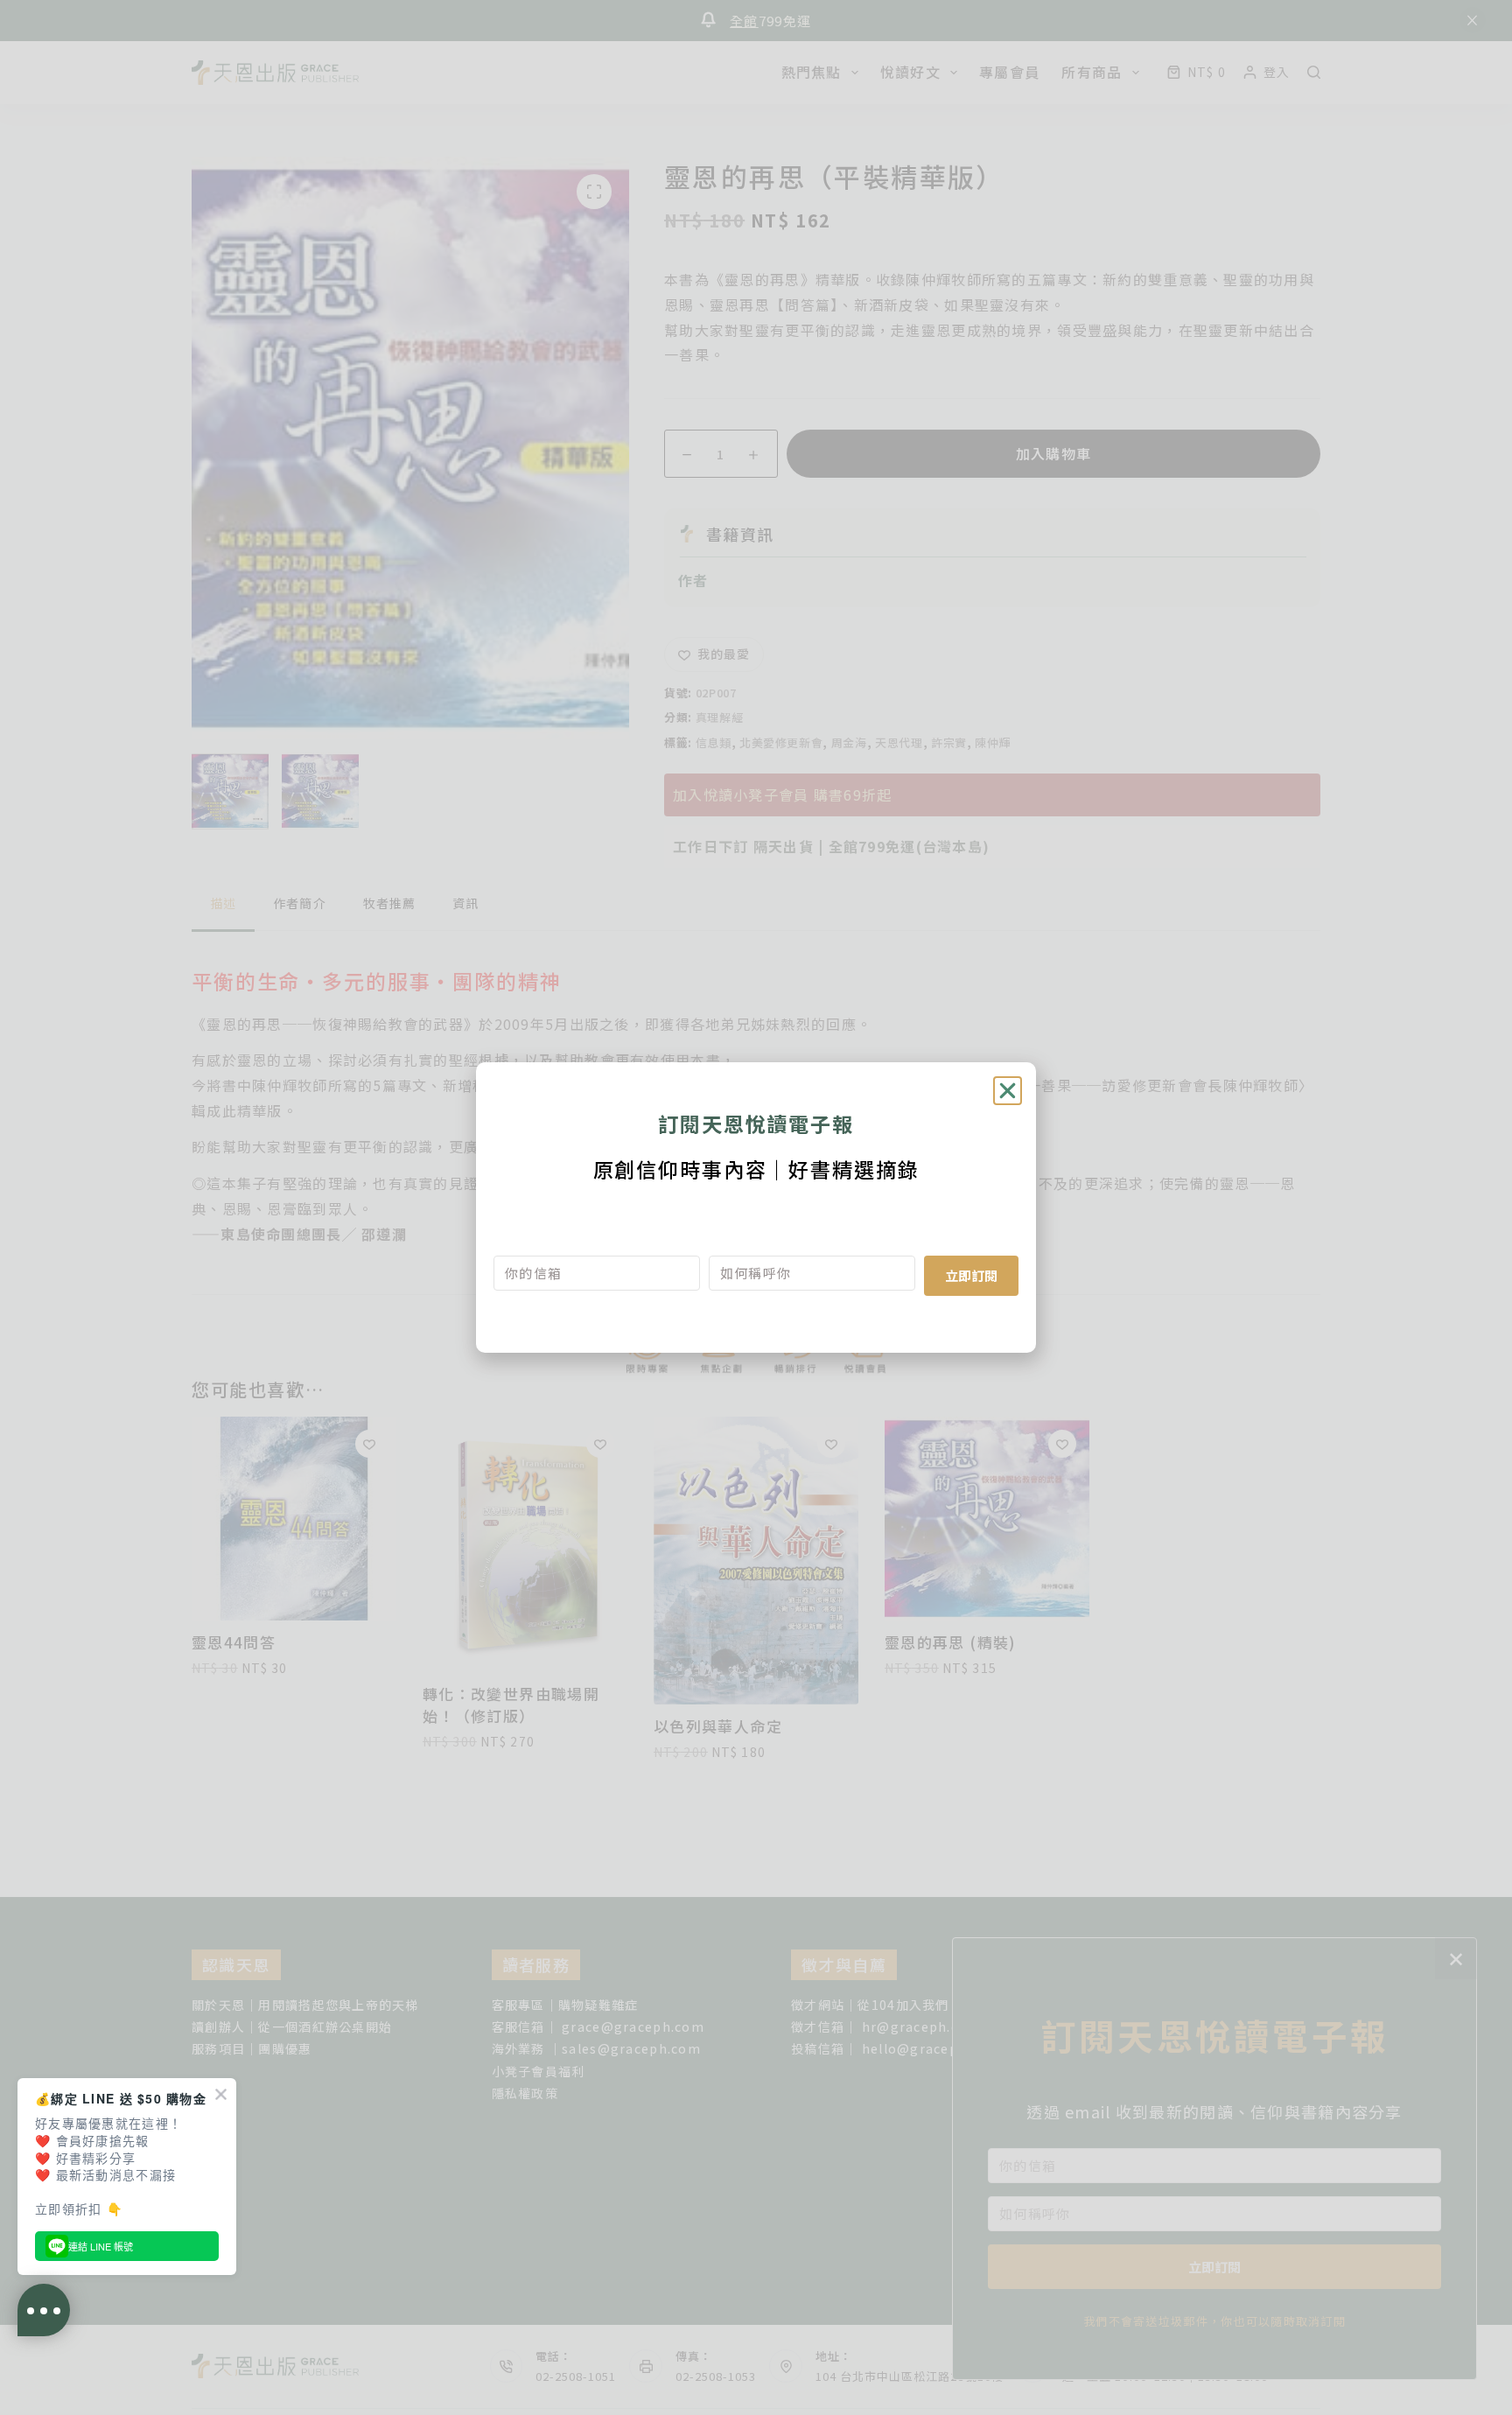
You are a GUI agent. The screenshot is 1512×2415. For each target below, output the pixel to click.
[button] (1008, 1091)
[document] (756, 1207)
